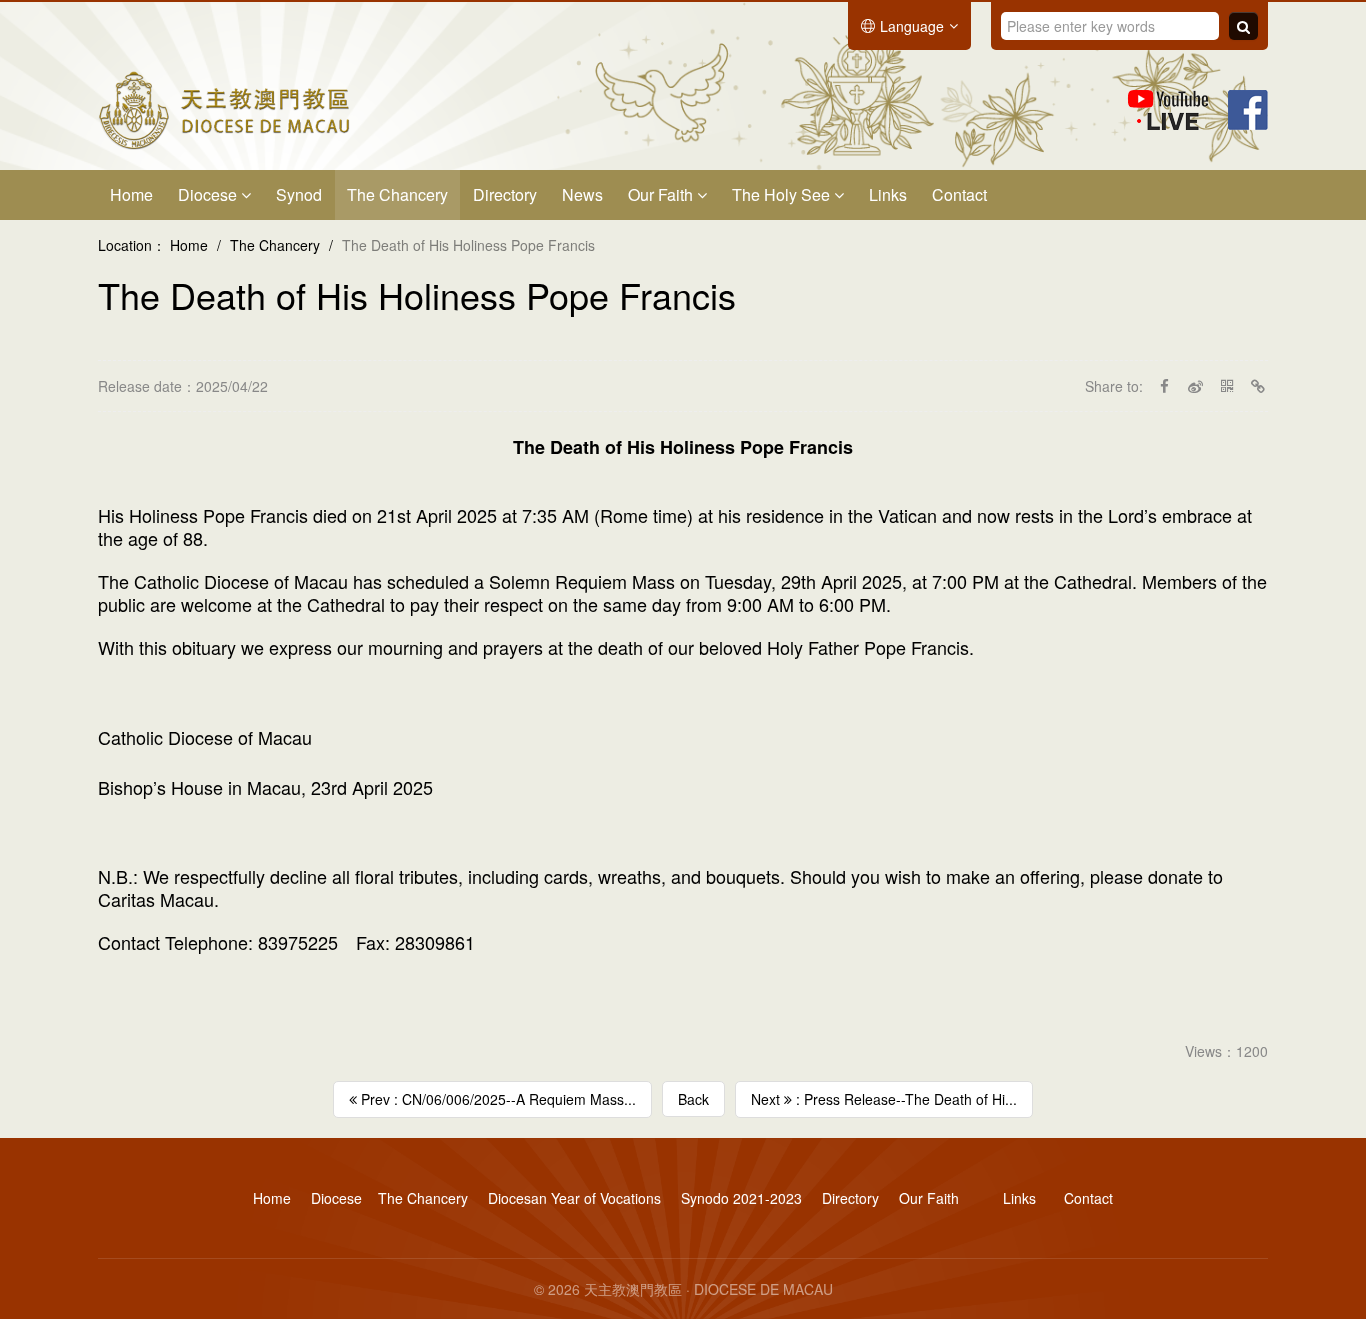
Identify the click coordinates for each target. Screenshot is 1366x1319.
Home (131, 194)
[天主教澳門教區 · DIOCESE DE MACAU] (224, 108)
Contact (959, 194)
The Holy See (783, 194)
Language (912, 26)
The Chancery (397, 194)
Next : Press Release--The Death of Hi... (884, 1099)
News (582, 194)
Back (693, 1099)
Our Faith (662, 194)
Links (888, 194)
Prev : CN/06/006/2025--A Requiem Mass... (496, 1099)
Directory (505, 194)
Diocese (209, 194)
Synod (299, 194)
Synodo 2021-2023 (741, 1198)
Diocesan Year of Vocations (574, 1198)
